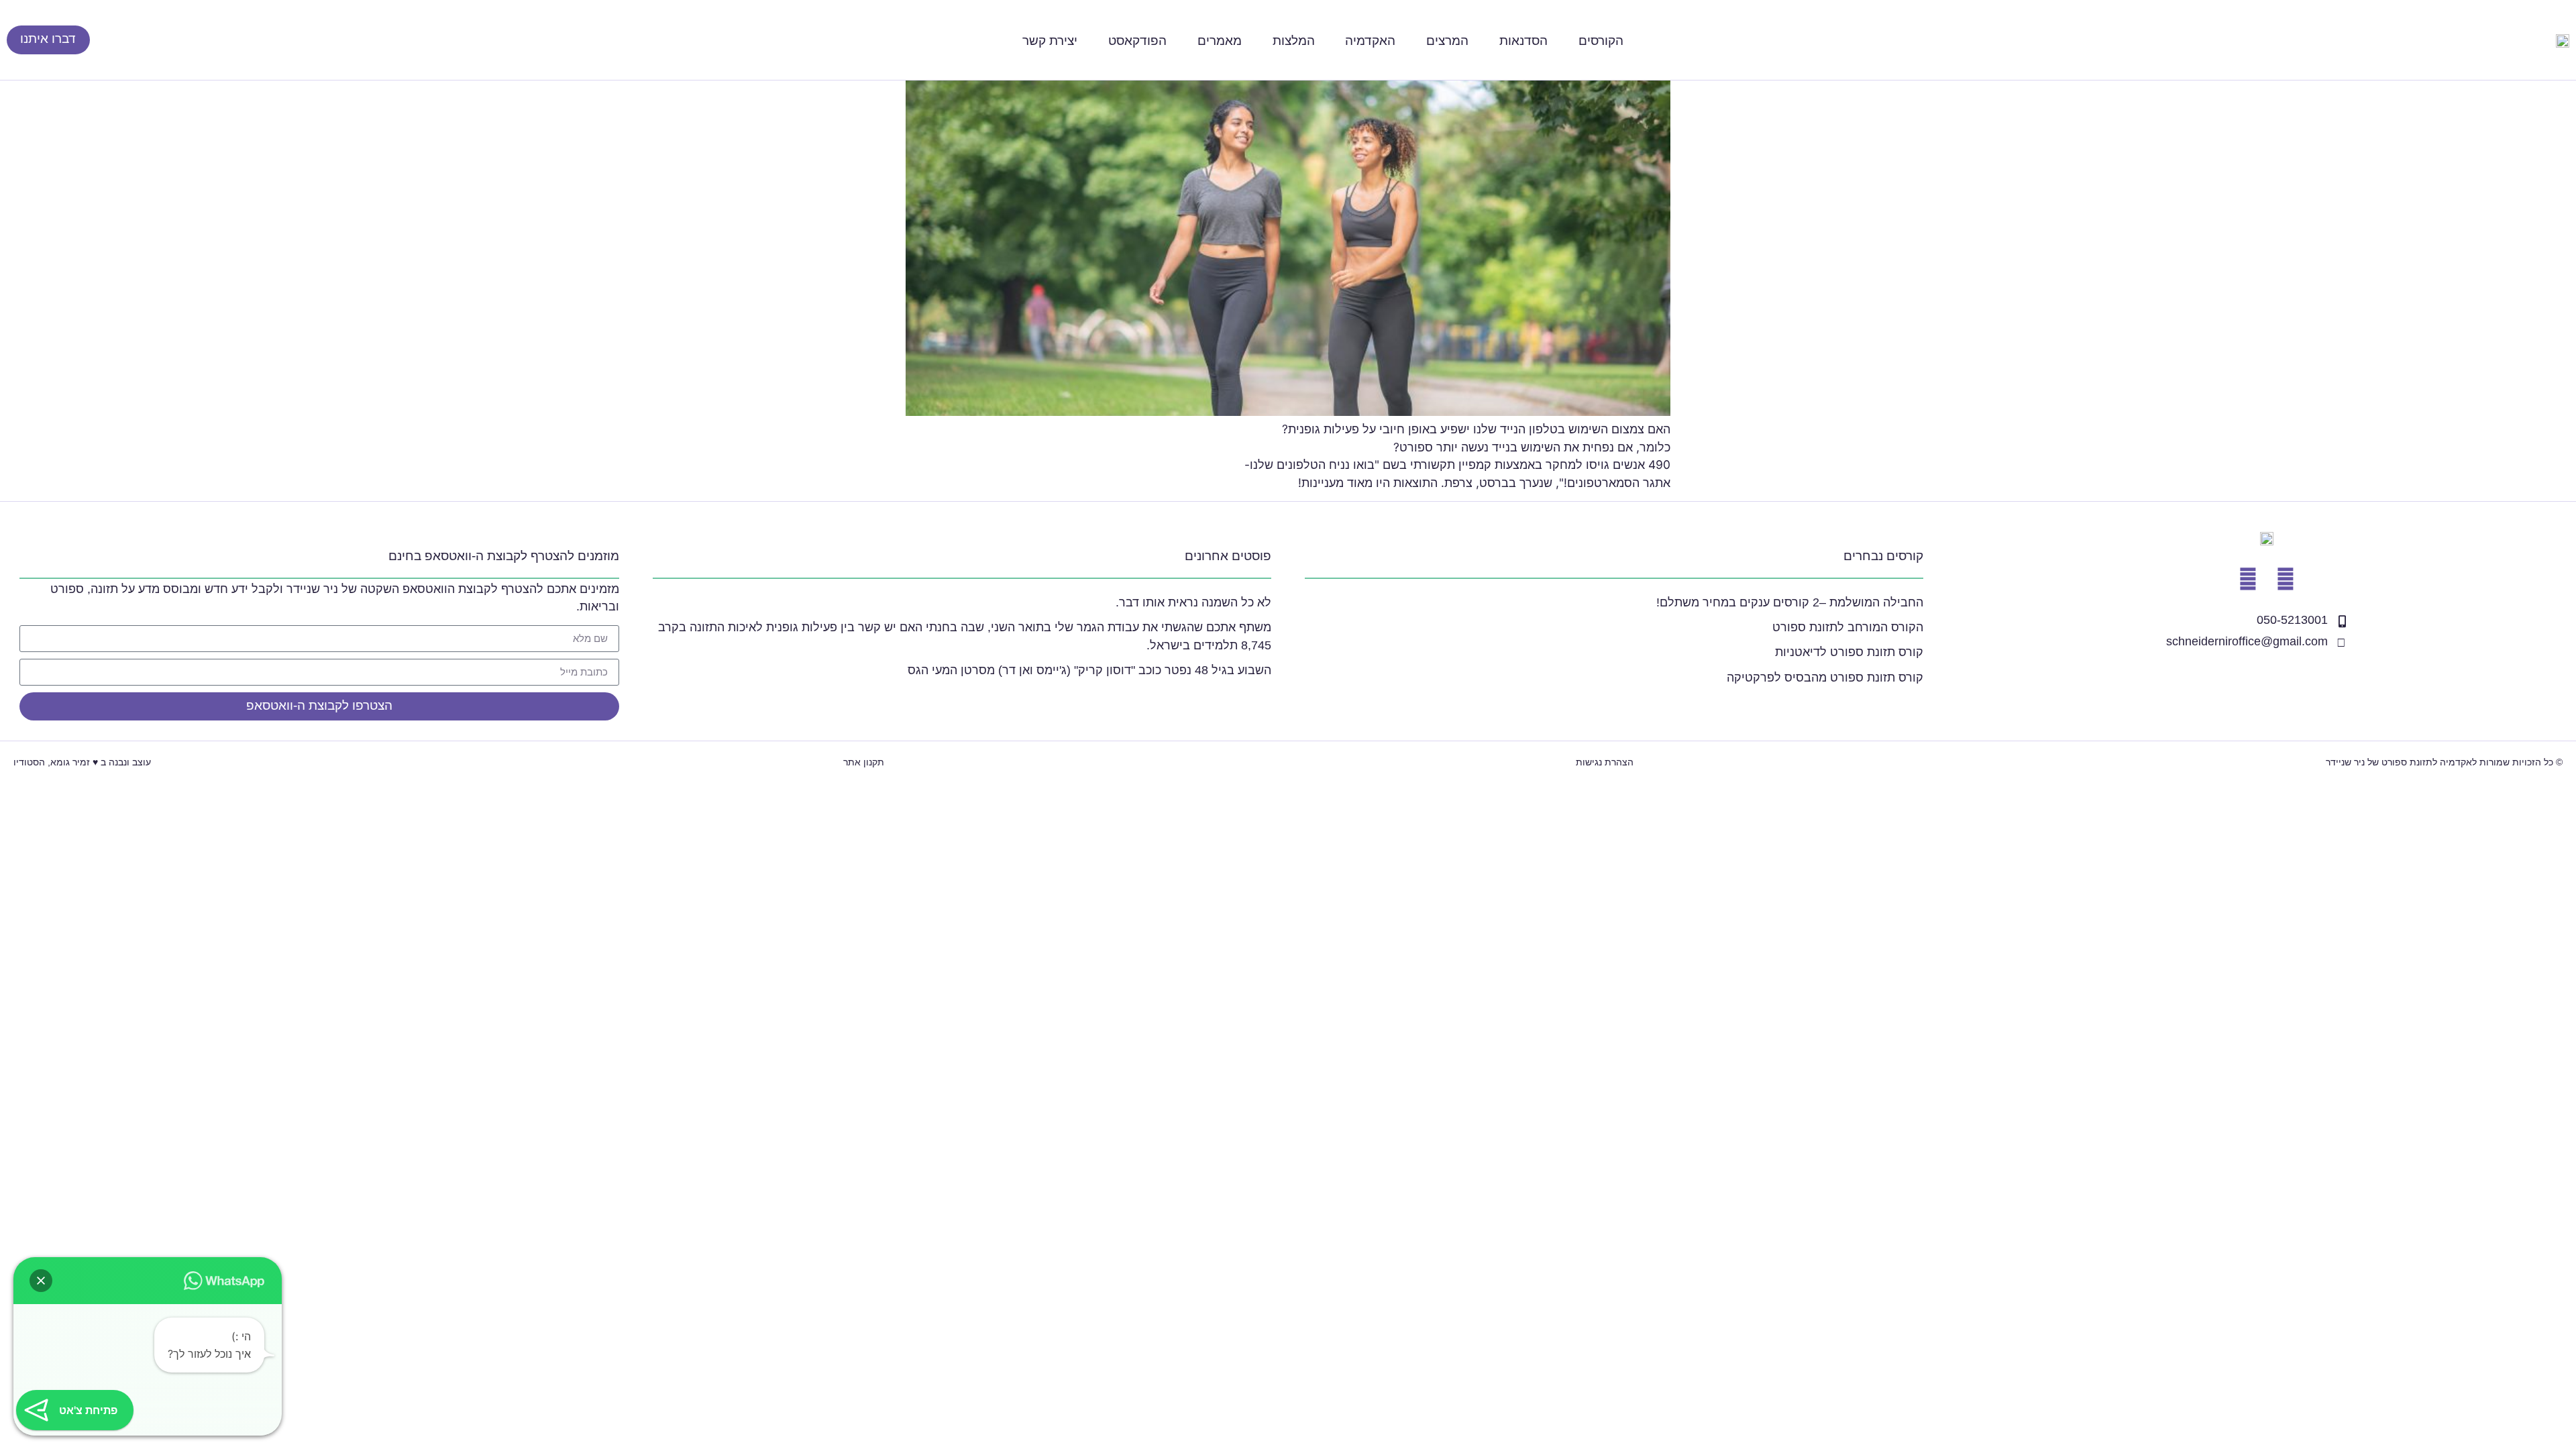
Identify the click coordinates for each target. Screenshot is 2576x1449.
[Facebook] (2248, 579)
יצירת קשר (1050, 40)
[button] (41, 1281)
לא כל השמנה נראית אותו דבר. (1193, 602)
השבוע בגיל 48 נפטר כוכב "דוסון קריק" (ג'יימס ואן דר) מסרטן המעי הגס (1089, 670)
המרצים (1447, 40)
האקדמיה (1370, 40)
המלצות (1294, 40)
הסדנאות (1523, 40)
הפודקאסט (1137, 40)
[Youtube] (2286, 579)
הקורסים (1601, 40)
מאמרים (1220, 40)
